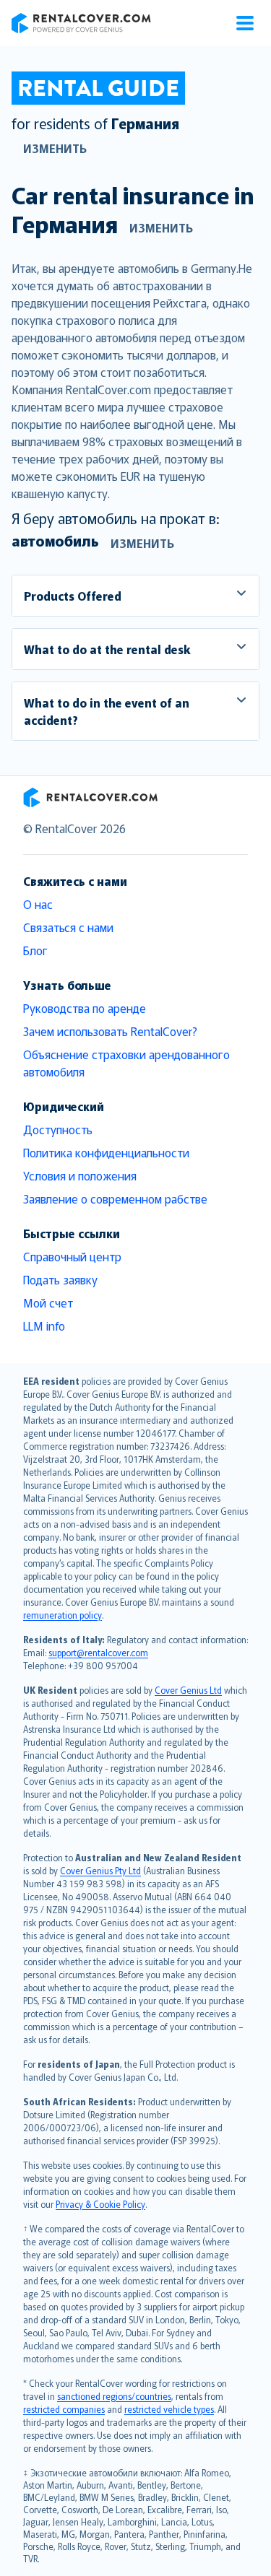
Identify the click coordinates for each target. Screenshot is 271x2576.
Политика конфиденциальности (106, 1152)
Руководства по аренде (85, 1008)
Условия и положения (80, 1175)
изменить (55, 148)
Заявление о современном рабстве (115, 1198)
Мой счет (48, 1302)
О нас (38, 904)
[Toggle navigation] (245, 23)
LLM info (44, 1326)
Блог (35, 950)
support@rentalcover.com (98, 1652)
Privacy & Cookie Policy (100, 2204)
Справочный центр (72, 1256)
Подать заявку (60, 1279)
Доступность (58, 1129)
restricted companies (64, 2409)
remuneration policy (63, 1615)
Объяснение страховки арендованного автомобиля (126, 1063)
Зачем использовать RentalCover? (110, 1031)
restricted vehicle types (169, 2409)
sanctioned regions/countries (114, 2396)
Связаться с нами (68, 927)
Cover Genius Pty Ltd (100, 1870)
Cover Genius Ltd (188, 1690)
